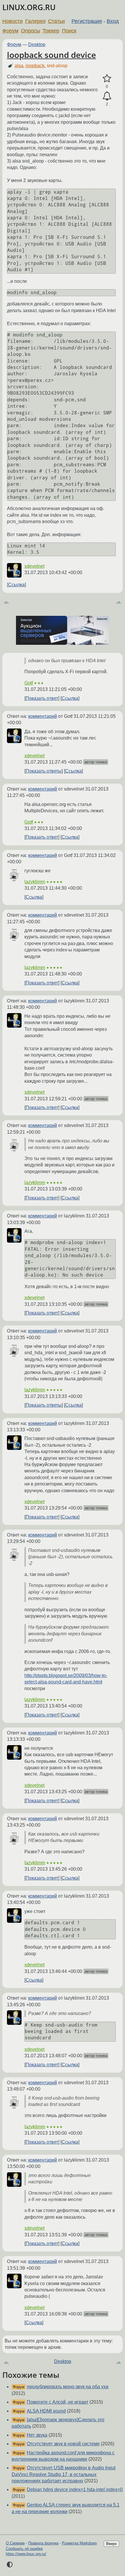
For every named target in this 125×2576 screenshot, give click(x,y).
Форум (10, 31)
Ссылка (16, 585)
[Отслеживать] (107, 96)
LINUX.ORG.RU (29, 7)
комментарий (43, 716)
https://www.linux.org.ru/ (26, 2554)
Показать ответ (42, 698)
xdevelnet (34, 566)
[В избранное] (107, 79)
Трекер (51, 31)
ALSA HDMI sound (46, 2411)
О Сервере (15, 2543)
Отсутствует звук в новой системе (63, 2444)
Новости (12, 21)
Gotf (29, 683)
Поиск (69, 31)
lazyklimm (35, 882)
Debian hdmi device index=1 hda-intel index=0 (75, 2489)
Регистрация (87, 21)
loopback (35, 66)
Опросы (31, 31)
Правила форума (43, 2543)
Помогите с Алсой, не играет (58, 2402)
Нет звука (37, 2435)
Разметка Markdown (79, 2543)
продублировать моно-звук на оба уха (68, 2387)
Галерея (35, 21)
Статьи (56, 21)
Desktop (37, 44)
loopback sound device (51, 55)
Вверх (111, 2544)
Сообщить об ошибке (24, 2549)
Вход (113, 21)
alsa (19, 66)
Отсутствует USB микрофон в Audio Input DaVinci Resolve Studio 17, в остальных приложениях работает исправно (64, 2474)
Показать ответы (44, 771)
